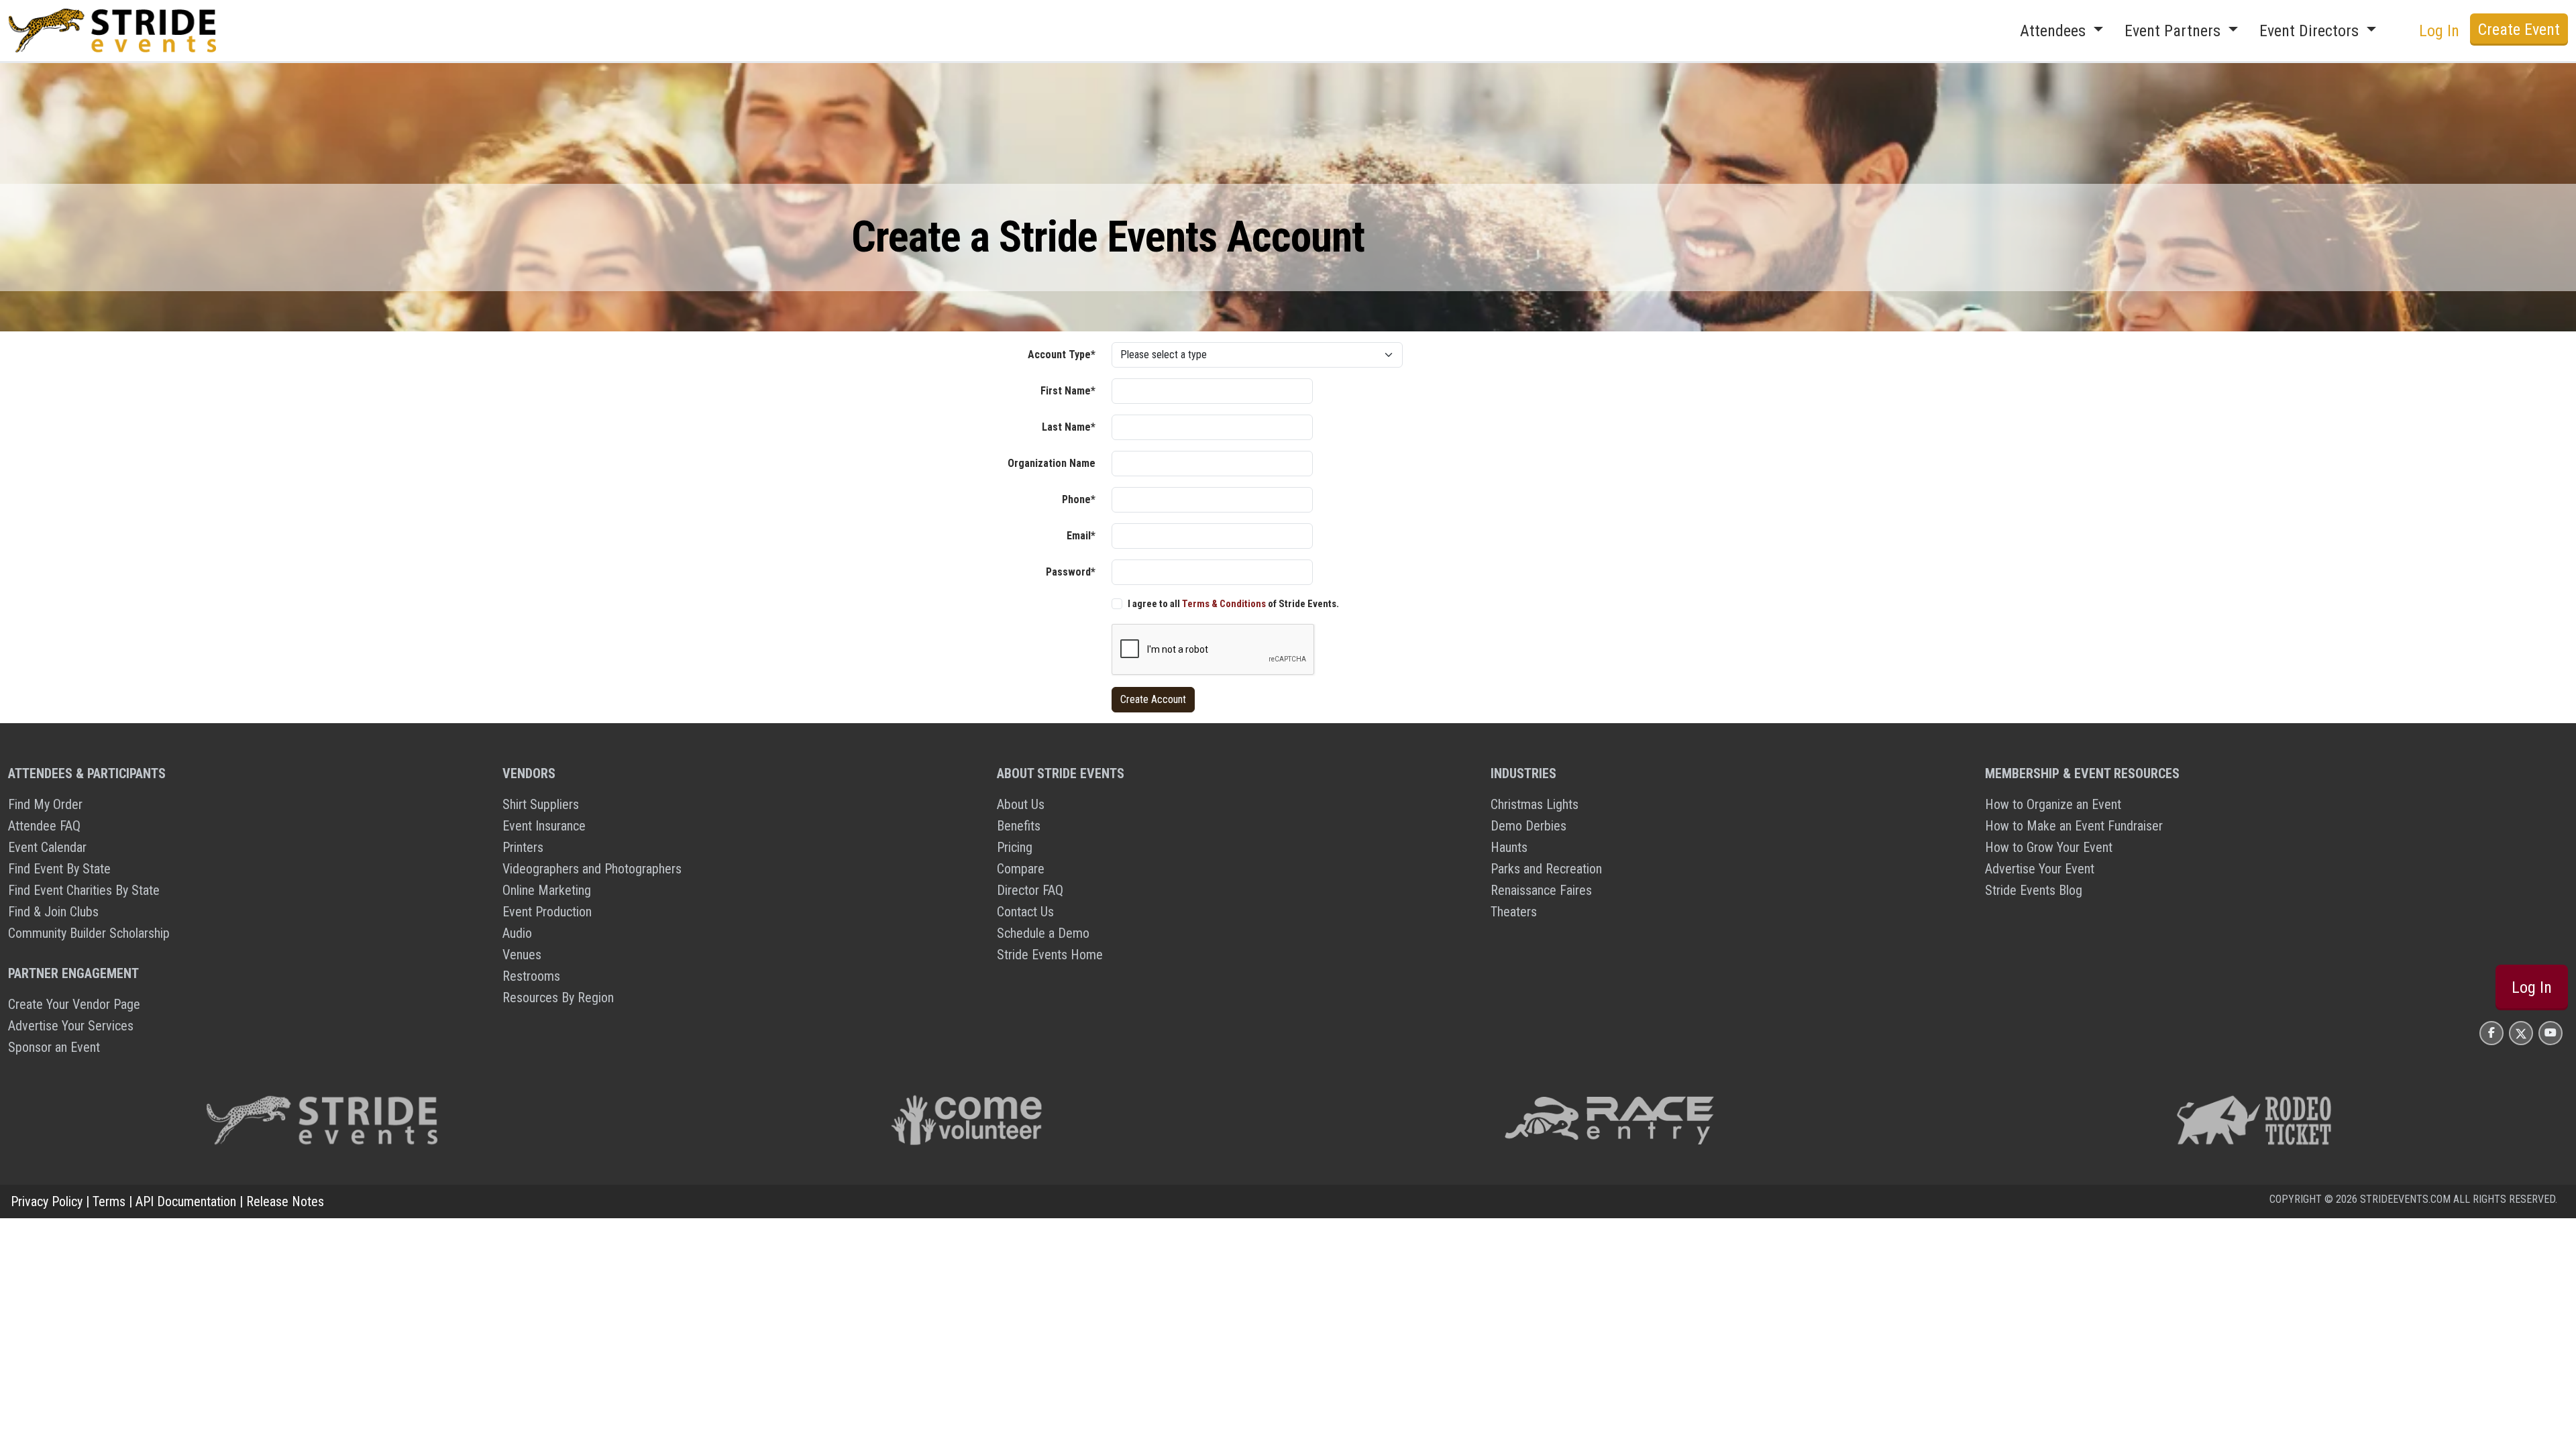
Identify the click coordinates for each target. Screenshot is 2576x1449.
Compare (1021, 869)
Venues (522, 955)
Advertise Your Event (2040, 869)
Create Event (2519, 30)
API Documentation (186, 1201)
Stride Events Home (1050, 955)
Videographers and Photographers (592, 869)
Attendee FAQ (44, 826)
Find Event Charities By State (84, 890)
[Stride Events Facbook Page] (2491, 1033)
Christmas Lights (1535, 804)
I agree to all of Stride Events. (1233, 604)
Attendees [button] (2055, 31)
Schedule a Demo (1043, 933)
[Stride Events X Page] (2521, 1033)
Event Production (547, 912)
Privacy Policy (47, 1201)
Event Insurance (544, 826)
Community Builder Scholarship (89, 933)
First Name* (1068, 391)
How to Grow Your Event (2049, 847)
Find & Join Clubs (53, 912)
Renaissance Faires (1541, 890)
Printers (523, 847)
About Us (1021, 804)
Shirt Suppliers (541, 804)
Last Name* (1069, 427)
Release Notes (285, 1201)
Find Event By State (59, 869)
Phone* (1079, 499)
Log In (2532, 987)
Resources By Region (558, 998)
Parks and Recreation (1546, 869)
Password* (1071, 572)
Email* (1081, 536)
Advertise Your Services (71, 1026)
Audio (517, 933)
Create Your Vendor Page (74, 1004)
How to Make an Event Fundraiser (2074, 826)
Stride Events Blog (2034, 890)
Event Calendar (47, 847)
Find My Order (45, 804)
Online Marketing (547, 890)
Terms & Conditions (1224, 604)
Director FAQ (1030, 890)
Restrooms (531, 976)
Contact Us (1025, 912)
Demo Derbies (1528, 826)
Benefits (1019, 826)
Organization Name (1052, 463)
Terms (109, 1201)
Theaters (1514, 912)
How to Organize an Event (2053, 804)
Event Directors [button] (2311, 31)
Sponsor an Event (54, 1047)
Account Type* (1062, 355)
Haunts (1509, 847)
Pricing (1015, 847)
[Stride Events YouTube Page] (2551, 1033)
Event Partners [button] (2175, 31)
